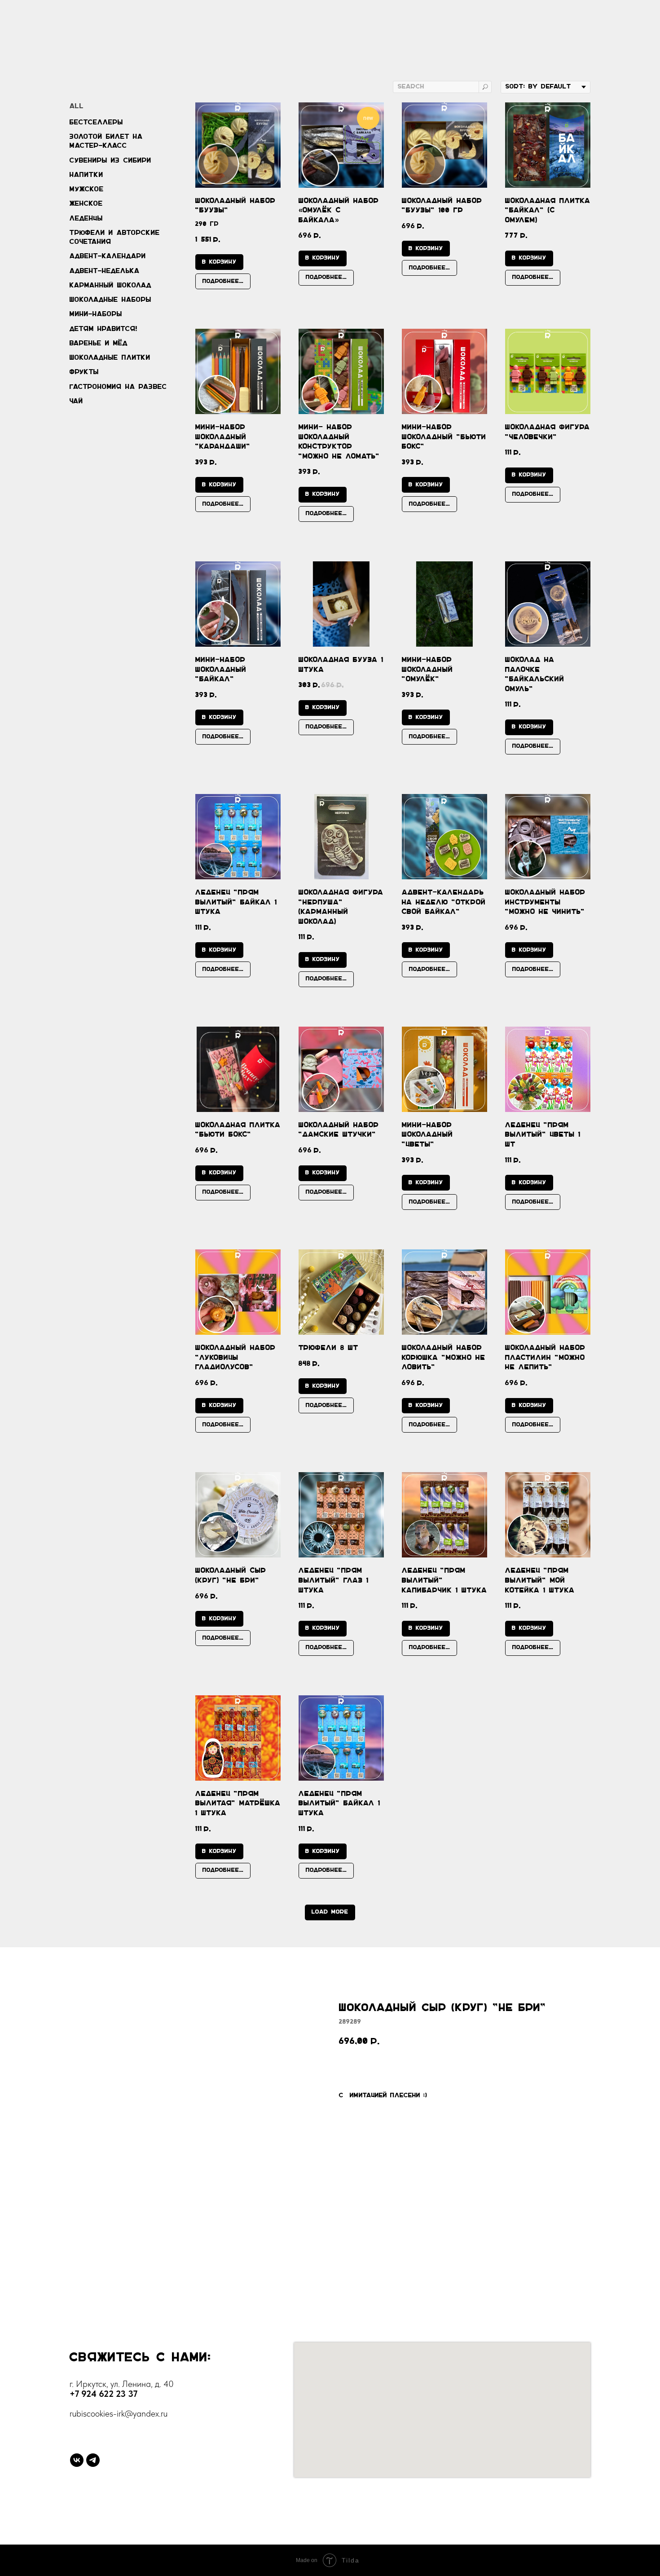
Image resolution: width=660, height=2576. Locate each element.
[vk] (77, 2460)
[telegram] (93, 2460)
